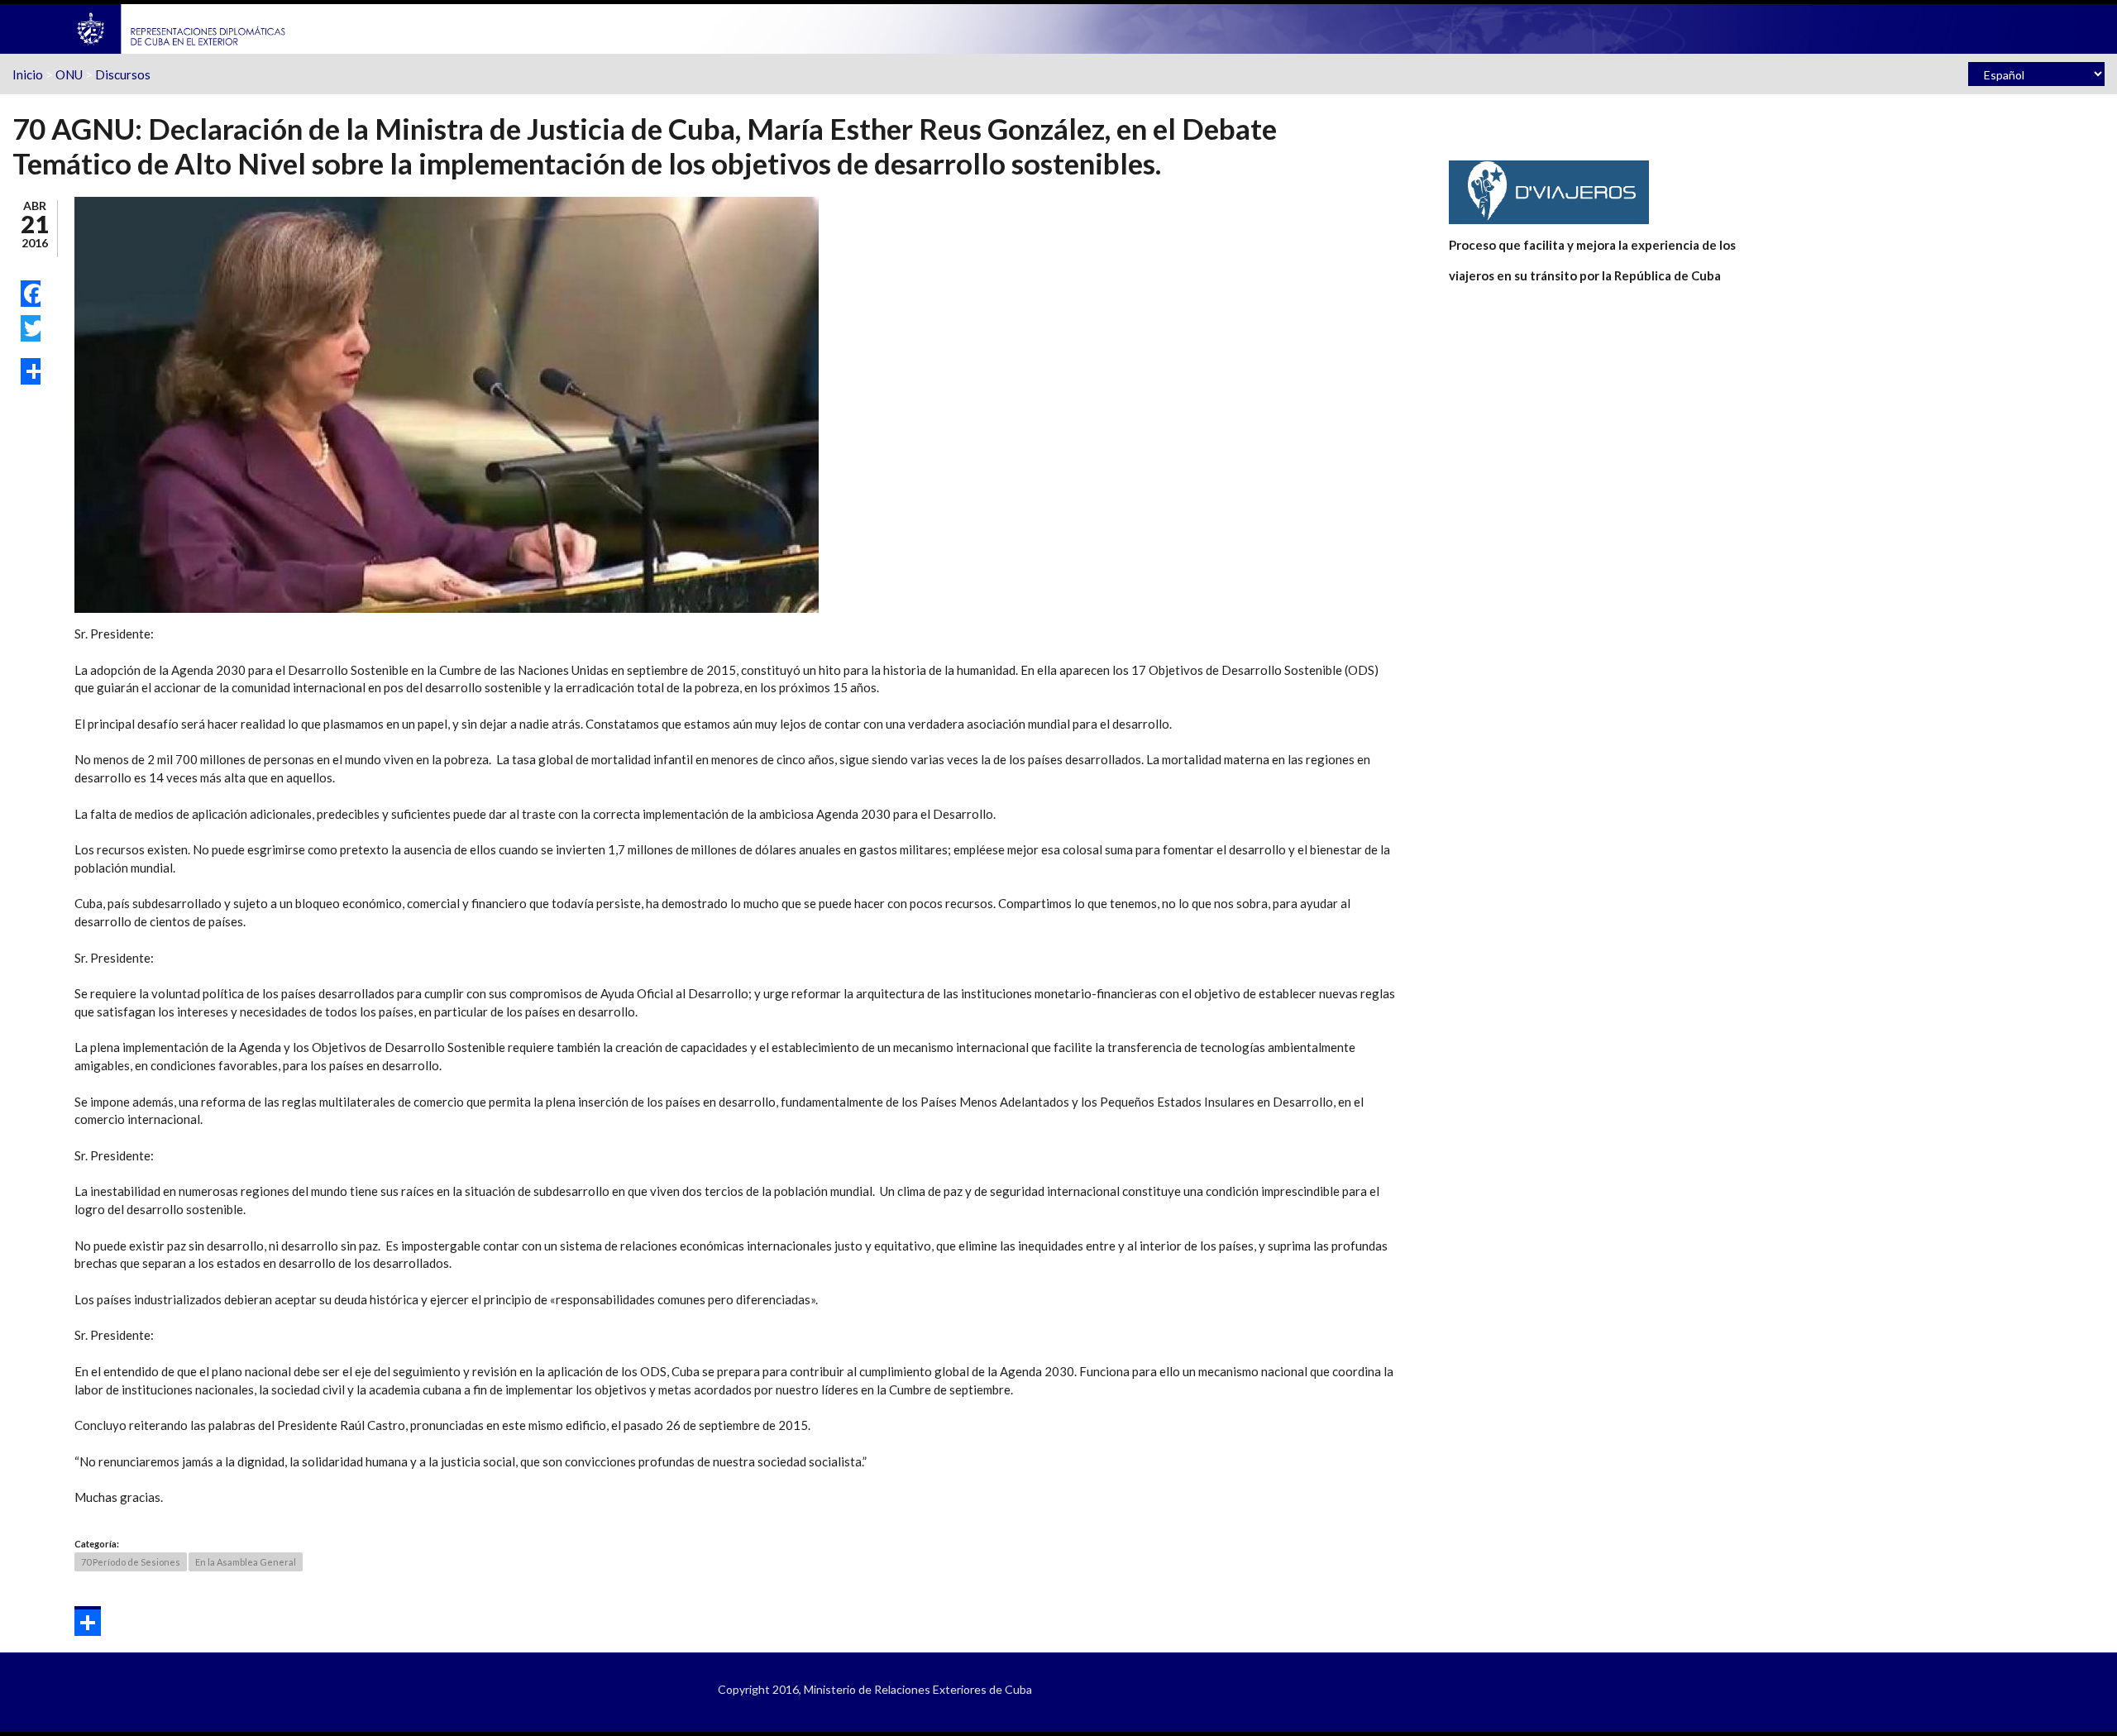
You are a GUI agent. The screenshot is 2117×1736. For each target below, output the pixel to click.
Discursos (123, 74)
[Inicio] (182, 27)
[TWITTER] (31, 328)
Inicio (28, 74)
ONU (69, 74)
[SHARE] (31, 371)
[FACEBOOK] (31, 294)
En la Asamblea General (246, 1562)
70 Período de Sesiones (131, 1562)
